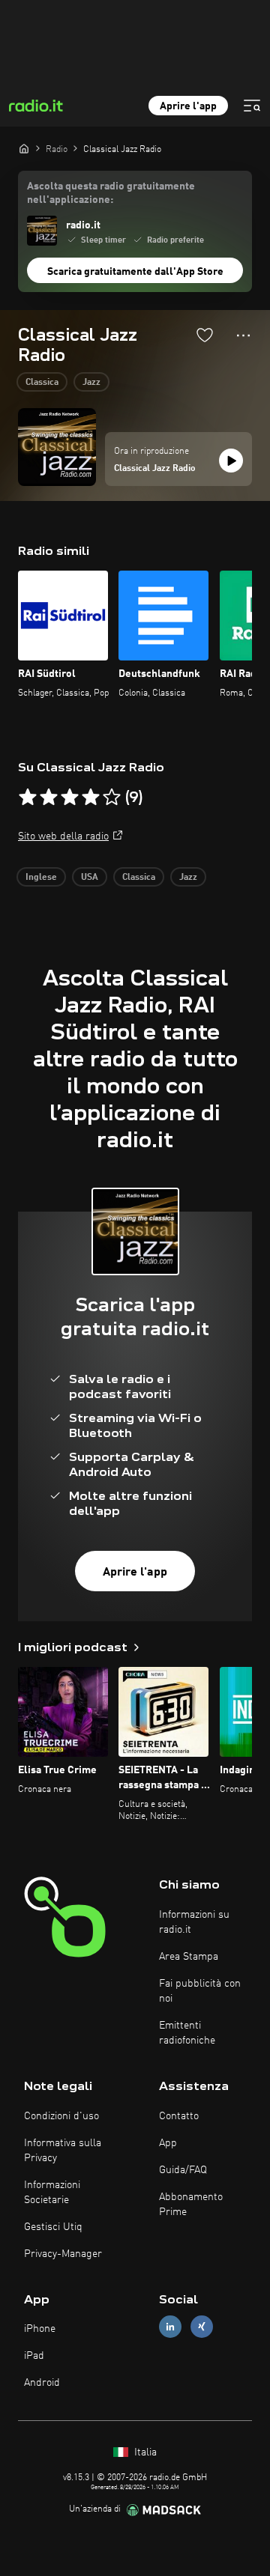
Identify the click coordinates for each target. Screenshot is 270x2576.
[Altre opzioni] (243, 335)
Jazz (91, 383)
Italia (144, 2452)
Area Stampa (189, 1957)
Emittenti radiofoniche (187, 2033)
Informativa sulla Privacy (63, 2151)
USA (90, 878)
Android (42, 2383)
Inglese (41, 878)
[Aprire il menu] (252, 106)
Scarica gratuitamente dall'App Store (135, 272)
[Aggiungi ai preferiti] (205, 335)
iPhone (40, 2329)
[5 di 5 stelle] (112, 798)
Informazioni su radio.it (194, 1922)
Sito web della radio (63, 836)
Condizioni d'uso (61, 2116)
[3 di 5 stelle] (70, 798)
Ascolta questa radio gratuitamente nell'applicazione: (111, 193)
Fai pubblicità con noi (200, 1991)
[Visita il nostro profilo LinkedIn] (170, 2327)
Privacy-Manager (63, 2254)
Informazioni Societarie (52, 2193)
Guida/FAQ (183, 2170)
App (168, 2143)
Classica (42, 383)
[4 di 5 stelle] (91, 798)
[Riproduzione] (231, 461)
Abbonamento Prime (191, 2205)
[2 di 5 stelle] (49, 798)
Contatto (179, 2116)
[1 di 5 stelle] (28, 798)
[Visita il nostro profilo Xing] (202, 2327)
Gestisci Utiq (53, 2227)
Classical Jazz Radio (155, 469)
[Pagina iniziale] (24, 148)
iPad (34, 2356)
